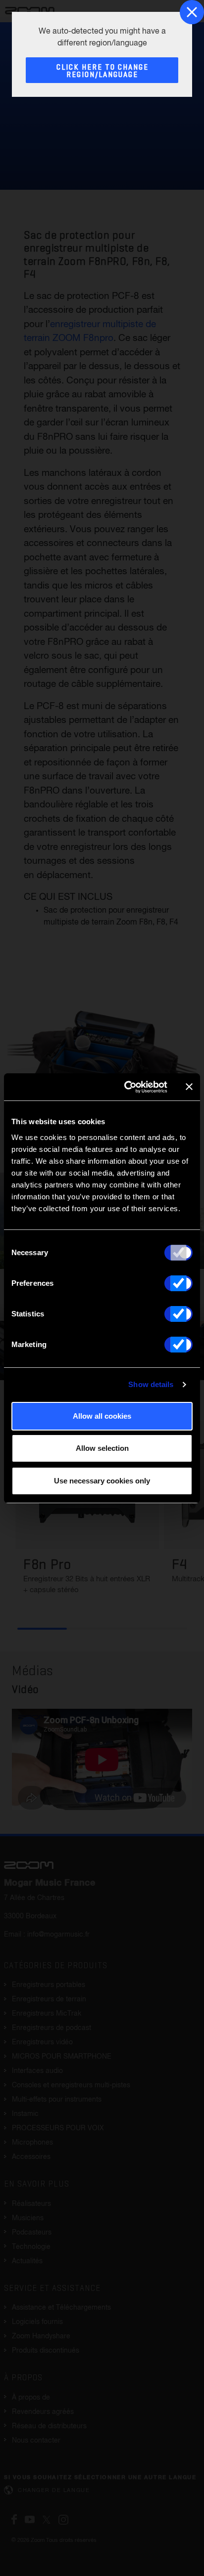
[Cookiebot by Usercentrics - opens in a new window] (126, 1087)
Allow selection (102, 1448)
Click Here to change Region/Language (102, 71)
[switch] (178, 1283)
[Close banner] (189, 1087)
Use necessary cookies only (102, 1481)
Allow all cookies (102, 1416)
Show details (151, 1384)
